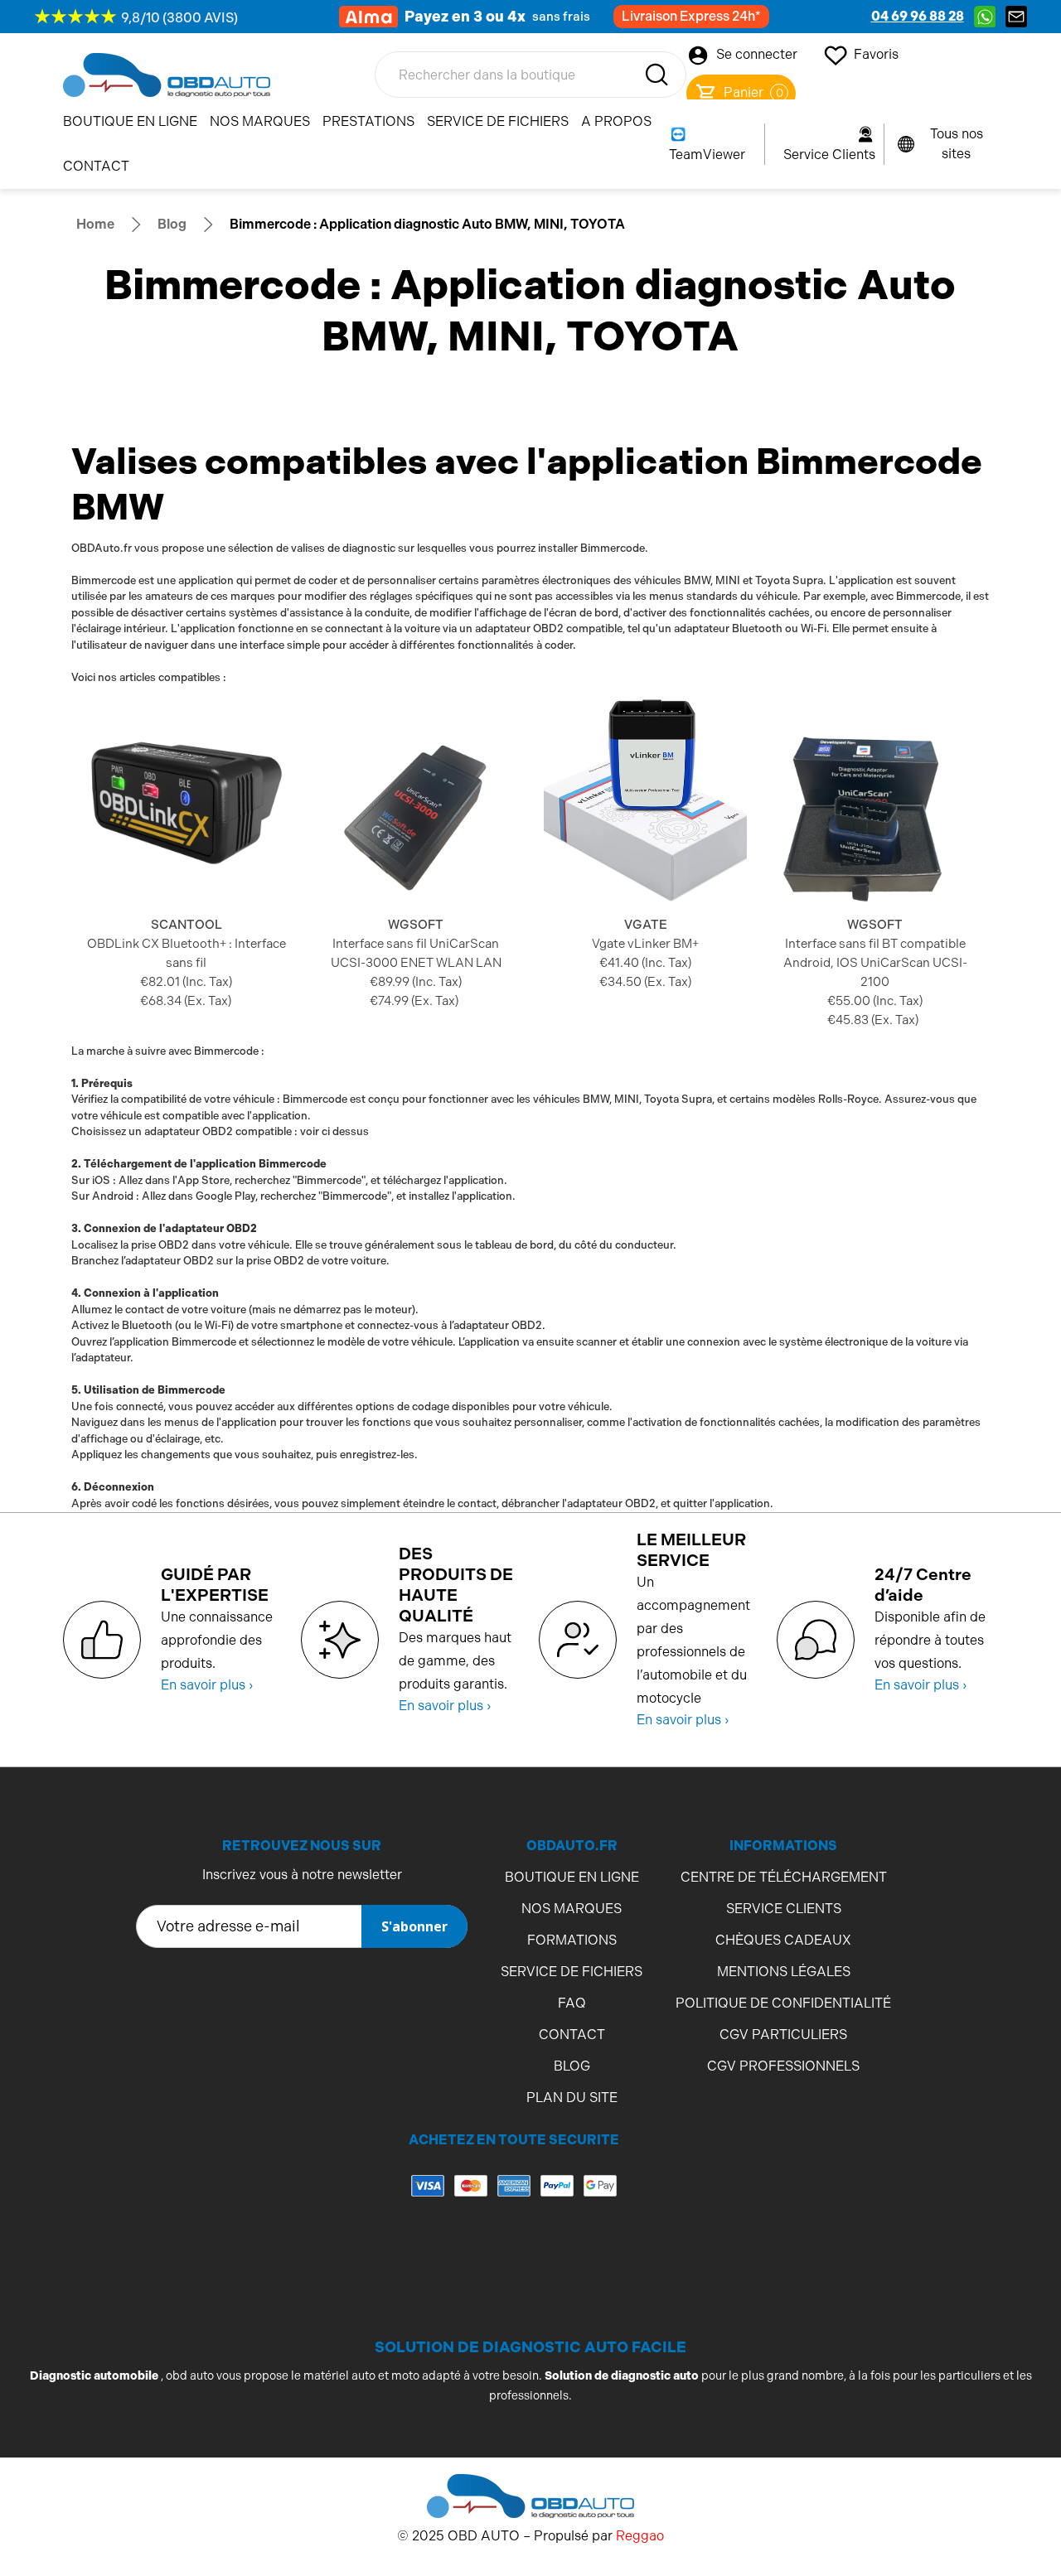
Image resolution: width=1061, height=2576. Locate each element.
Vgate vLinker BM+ (645, 944)
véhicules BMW (672, 580)
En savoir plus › (207, 1685)
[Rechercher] (656, 75)
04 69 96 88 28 (918, 16)
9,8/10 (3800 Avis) (179, 18)
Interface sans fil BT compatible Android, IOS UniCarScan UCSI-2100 (875, 963)
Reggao (640, 2536)
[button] (514, 2252)
